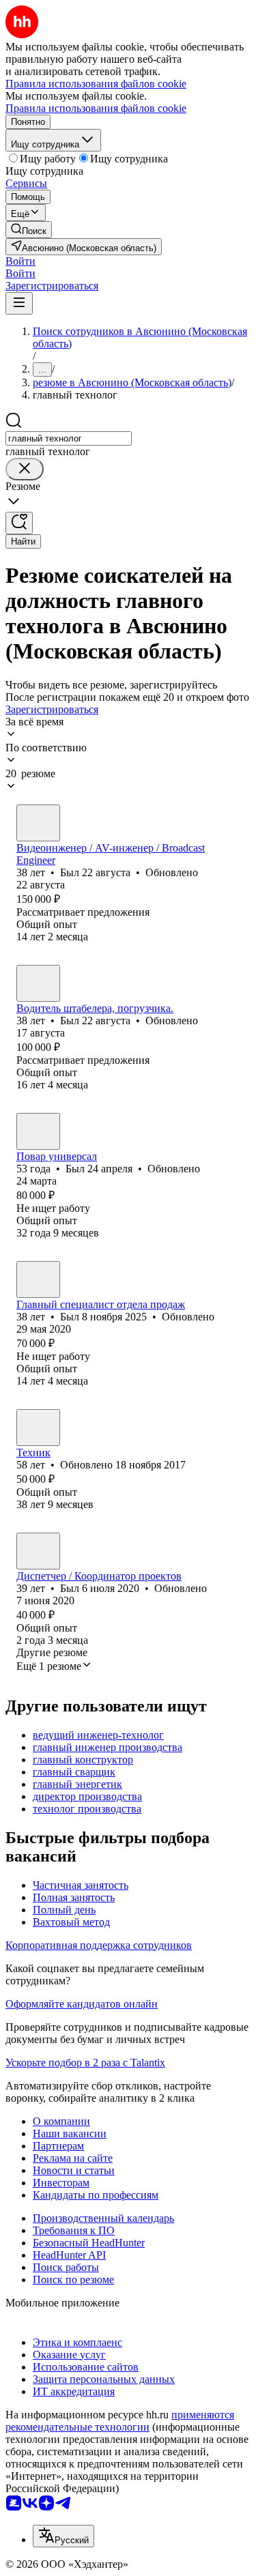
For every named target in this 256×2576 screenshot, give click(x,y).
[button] (20, 261)
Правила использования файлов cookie (96, 108)
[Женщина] (38, 1428)
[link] (29, 230)
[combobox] (69, 438)
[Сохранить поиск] (19, 523)
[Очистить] (25, 469)
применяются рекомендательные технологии (120, 2421)
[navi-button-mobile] (19, 303)
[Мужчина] (38, 823)
